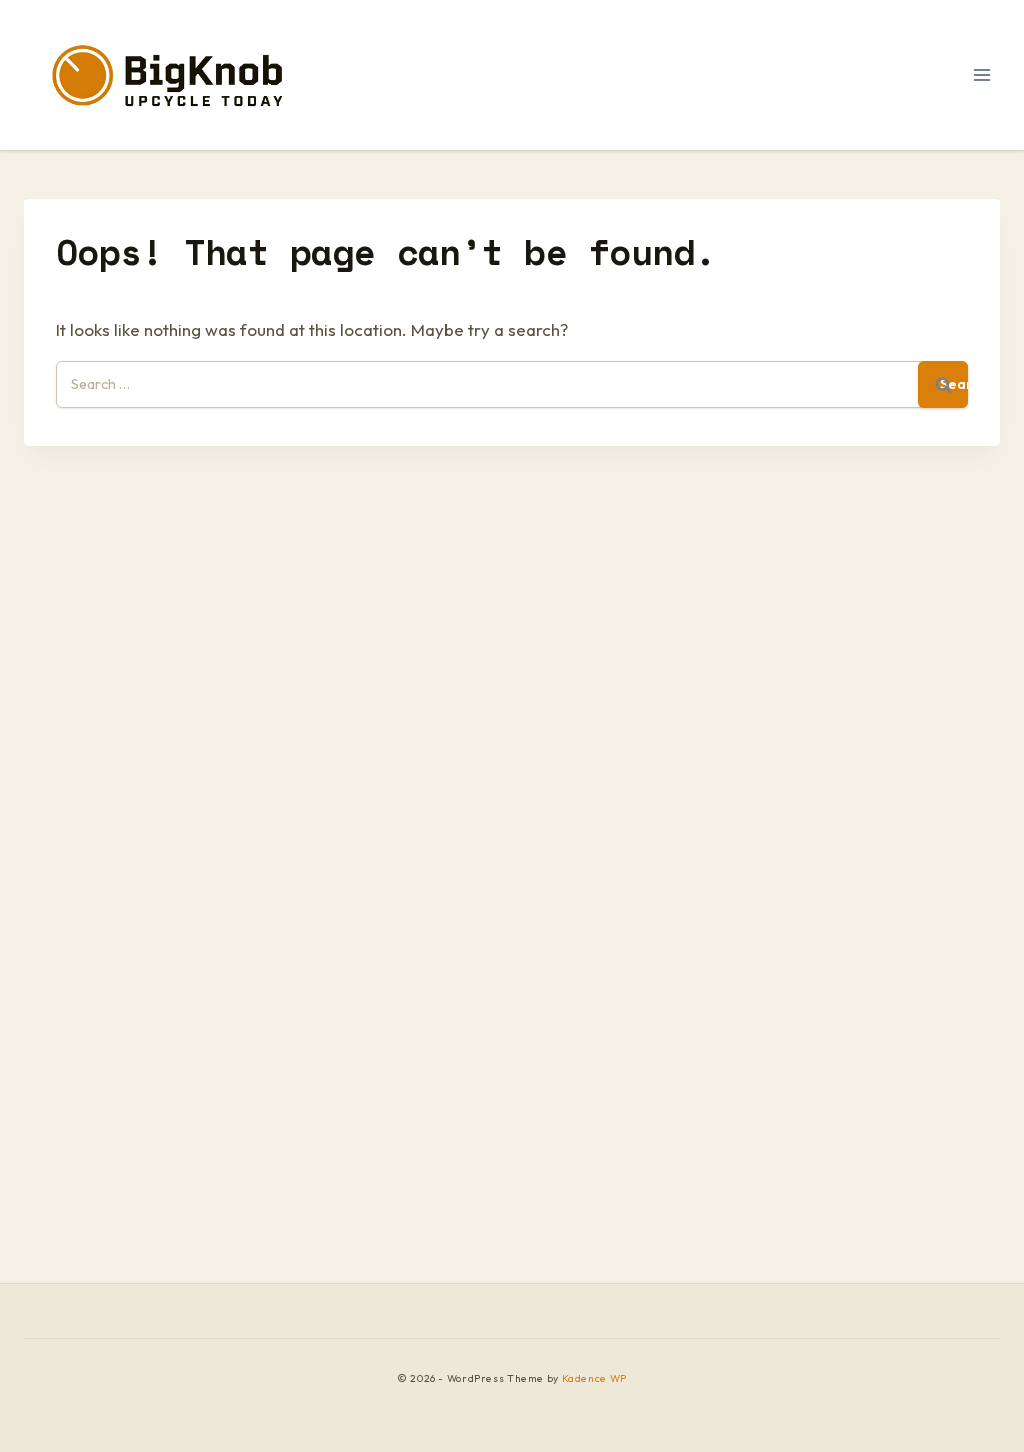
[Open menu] (981, 74)
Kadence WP (594, 1378)
